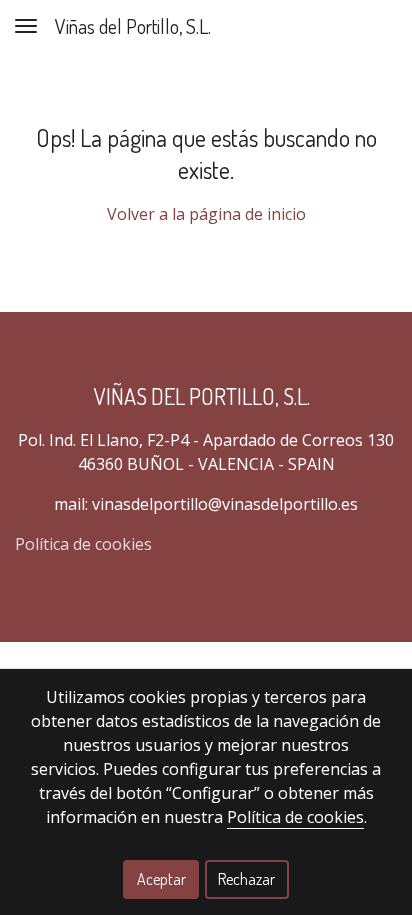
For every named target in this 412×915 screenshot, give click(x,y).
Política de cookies (83, 544)
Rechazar (246, 879)
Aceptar (161, 879)
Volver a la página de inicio (206, 214)
